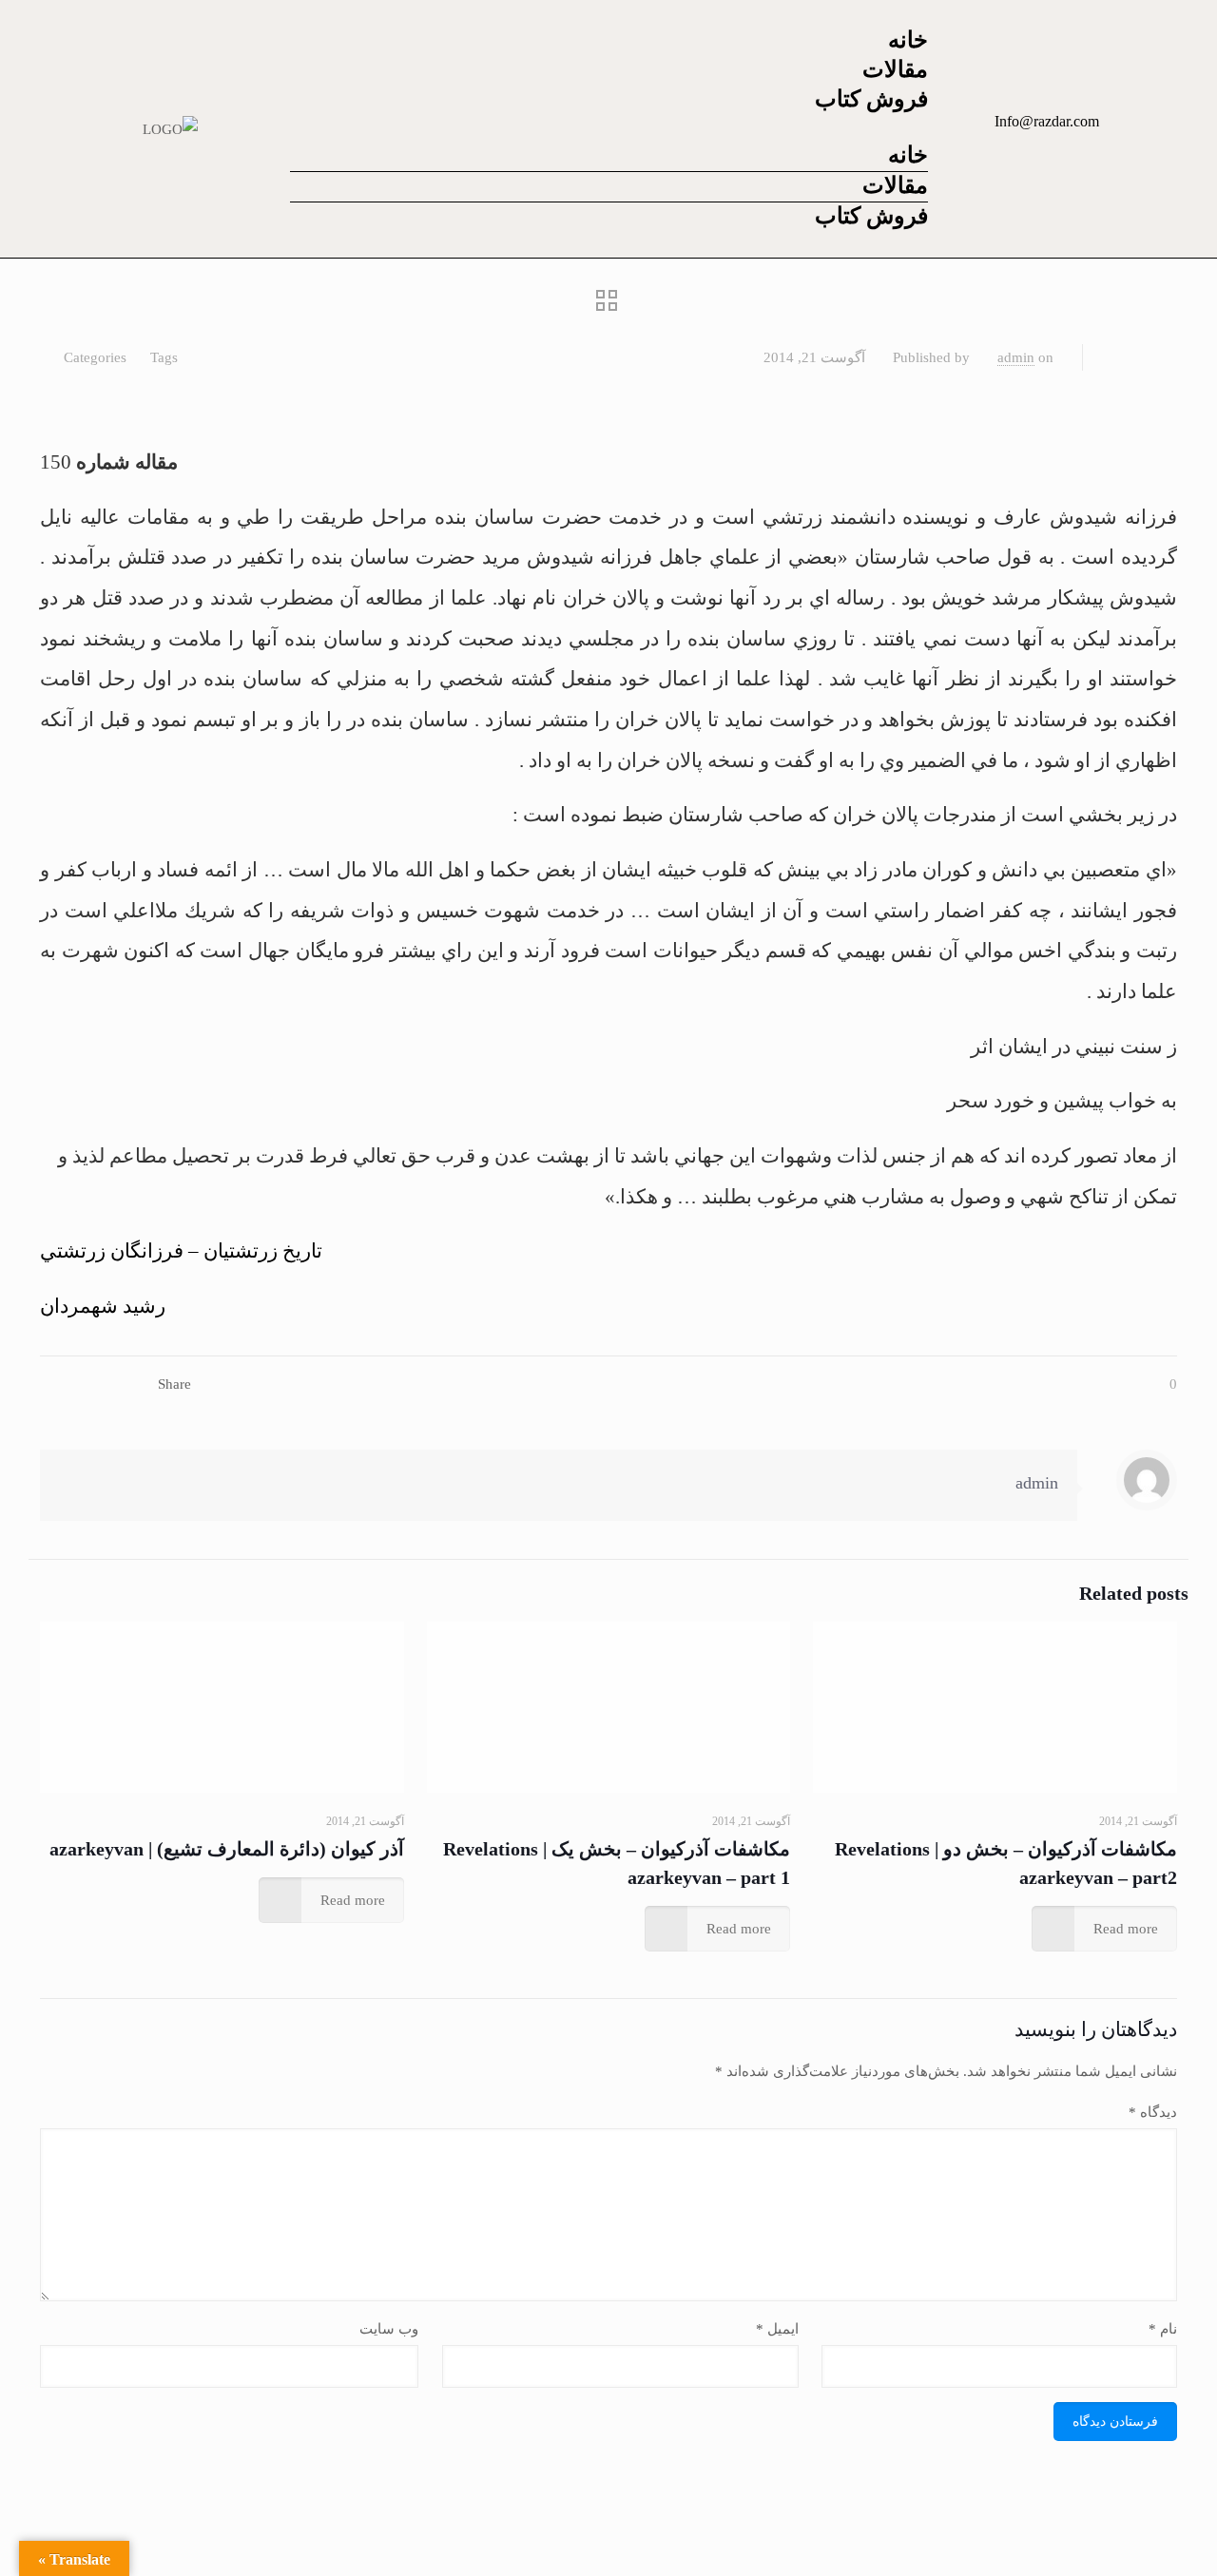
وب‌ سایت (389, 2329)
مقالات (895, 69)
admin (1016, 357)
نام (1163, 2329)
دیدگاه (1153, 2112)
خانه (908, 40)
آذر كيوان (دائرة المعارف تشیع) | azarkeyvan (227, 1849)
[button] (609, 128)
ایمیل (777, 2329)
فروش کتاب (871, 99)
